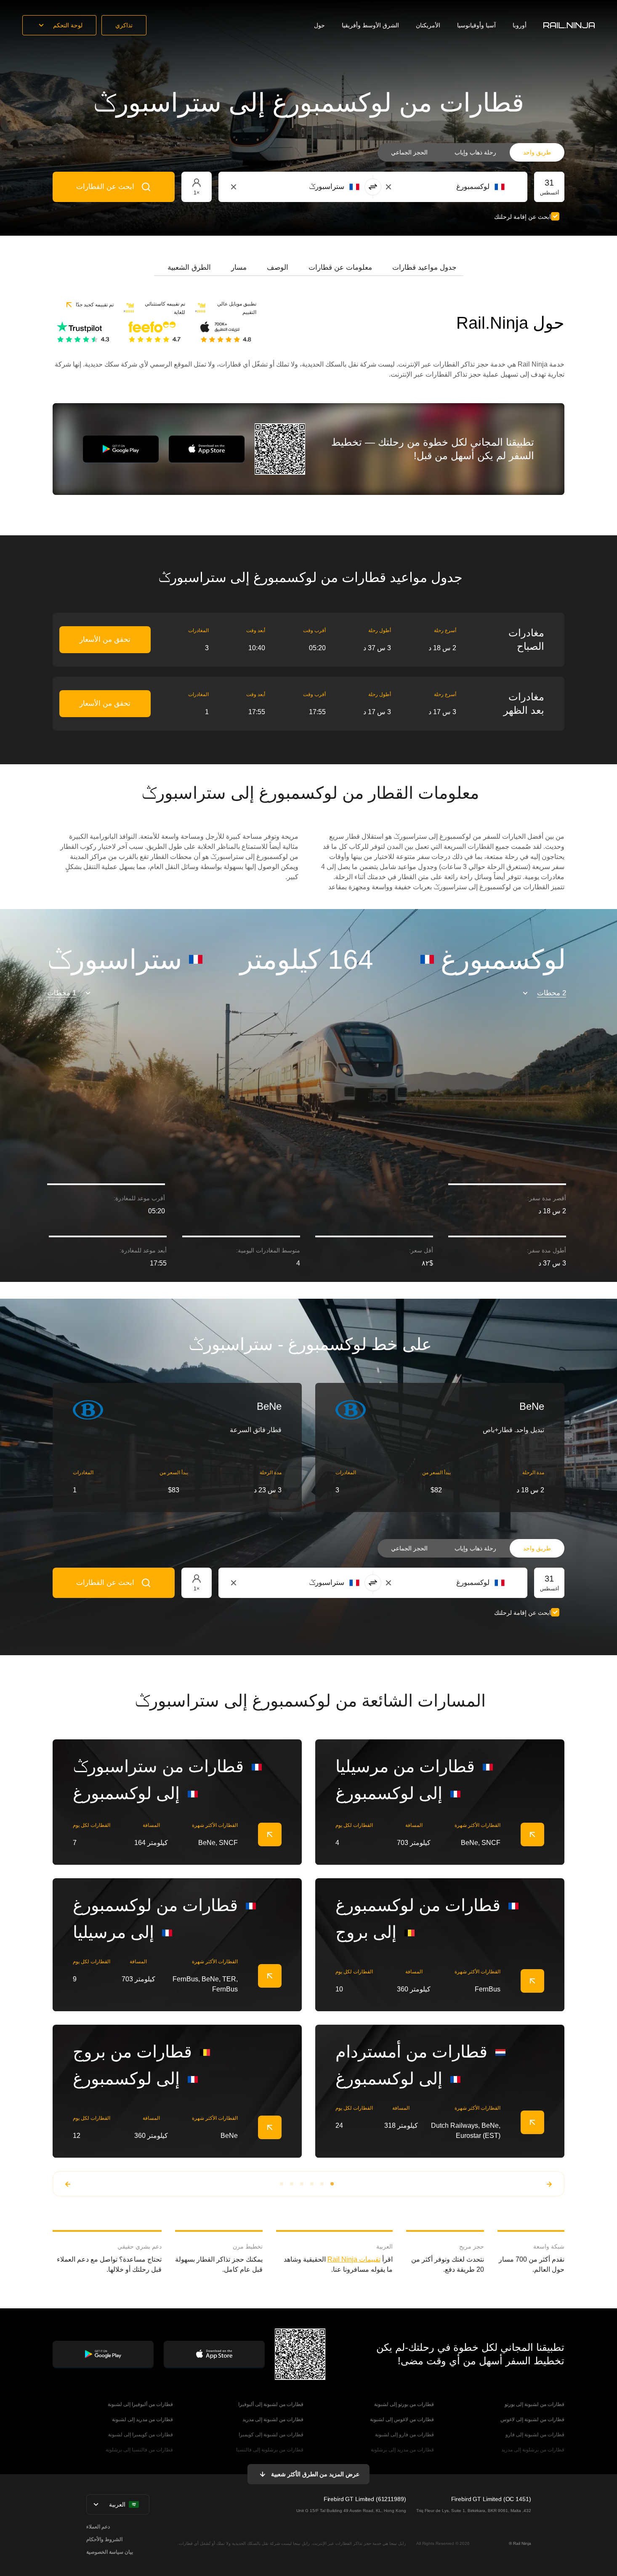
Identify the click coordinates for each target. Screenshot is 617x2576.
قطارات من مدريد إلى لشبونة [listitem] (142, 2419)
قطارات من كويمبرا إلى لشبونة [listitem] (141, 2435)
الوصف (278, 267)
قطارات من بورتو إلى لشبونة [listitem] (404, 2404)
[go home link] (569, 25)
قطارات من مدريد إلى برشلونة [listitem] (402, 2450)
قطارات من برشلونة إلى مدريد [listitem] (533, 2450)
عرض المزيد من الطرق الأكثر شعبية (315, 2474)
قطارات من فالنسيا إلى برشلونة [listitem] (139, 2450)
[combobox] (458, 187)
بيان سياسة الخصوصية (110, 2552)
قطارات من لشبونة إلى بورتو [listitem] (535, 2404)
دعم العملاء (98, 2527)
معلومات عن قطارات (340, 267)
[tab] (424, 268)
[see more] (270, 1834)
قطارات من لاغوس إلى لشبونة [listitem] (402, 2419)
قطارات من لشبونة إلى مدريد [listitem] (273, 2419)
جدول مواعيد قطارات (424, 267)
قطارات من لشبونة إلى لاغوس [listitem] (532, 2419)
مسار (239, 267)
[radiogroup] (471, 152)
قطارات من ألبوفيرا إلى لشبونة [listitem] (140, 2404)
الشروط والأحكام (104, 2539)
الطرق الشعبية (189, 267)
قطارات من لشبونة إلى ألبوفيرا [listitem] (271, 2404)
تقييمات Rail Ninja (354, 2259)
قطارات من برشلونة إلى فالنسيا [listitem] (270, 2450)
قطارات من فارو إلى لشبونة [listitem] (404, 2435)
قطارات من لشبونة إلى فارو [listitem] (535, 2435)
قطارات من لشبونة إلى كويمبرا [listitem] (271, 2435)
